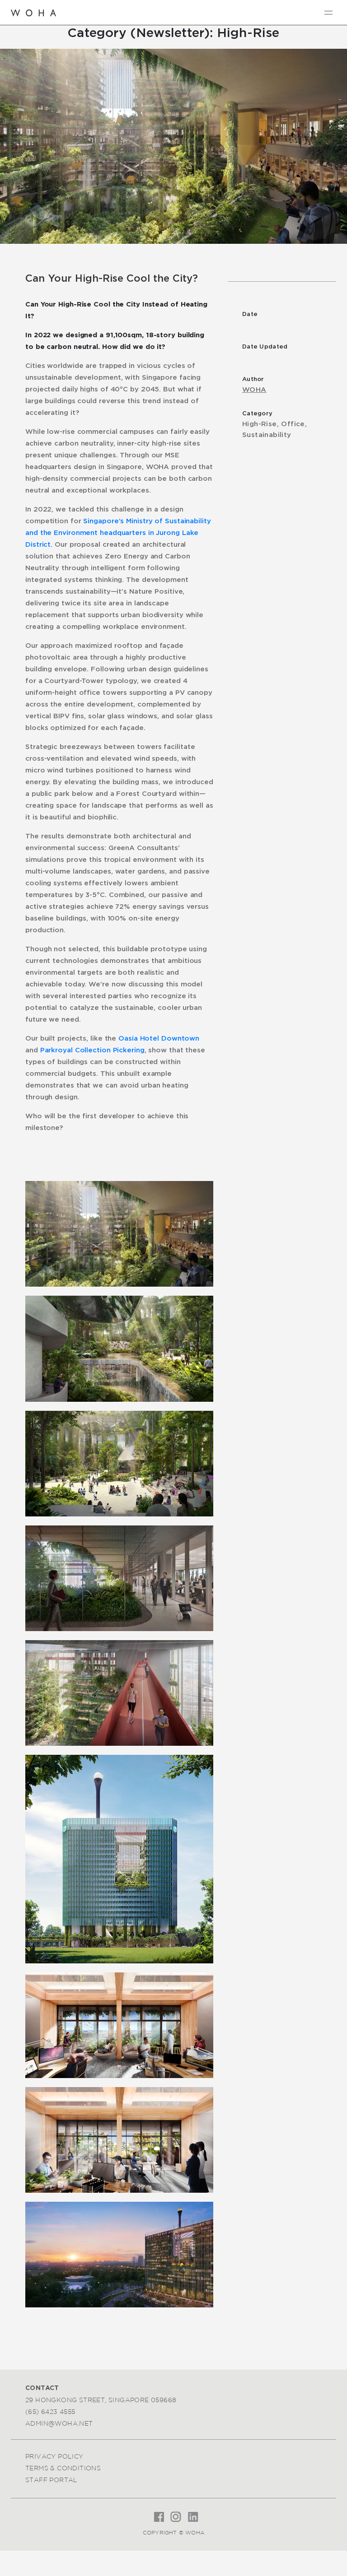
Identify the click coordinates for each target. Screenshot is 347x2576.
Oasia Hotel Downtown (159, 1039)
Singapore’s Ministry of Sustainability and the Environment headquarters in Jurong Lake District (118, 533)
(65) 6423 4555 (50, 2412)
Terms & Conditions (63, 2468)
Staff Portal (52, 2480)
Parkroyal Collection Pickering (92, 1050)
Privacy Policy (54, 2456)
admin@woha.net (59, 2423)
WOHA (254, 390)
